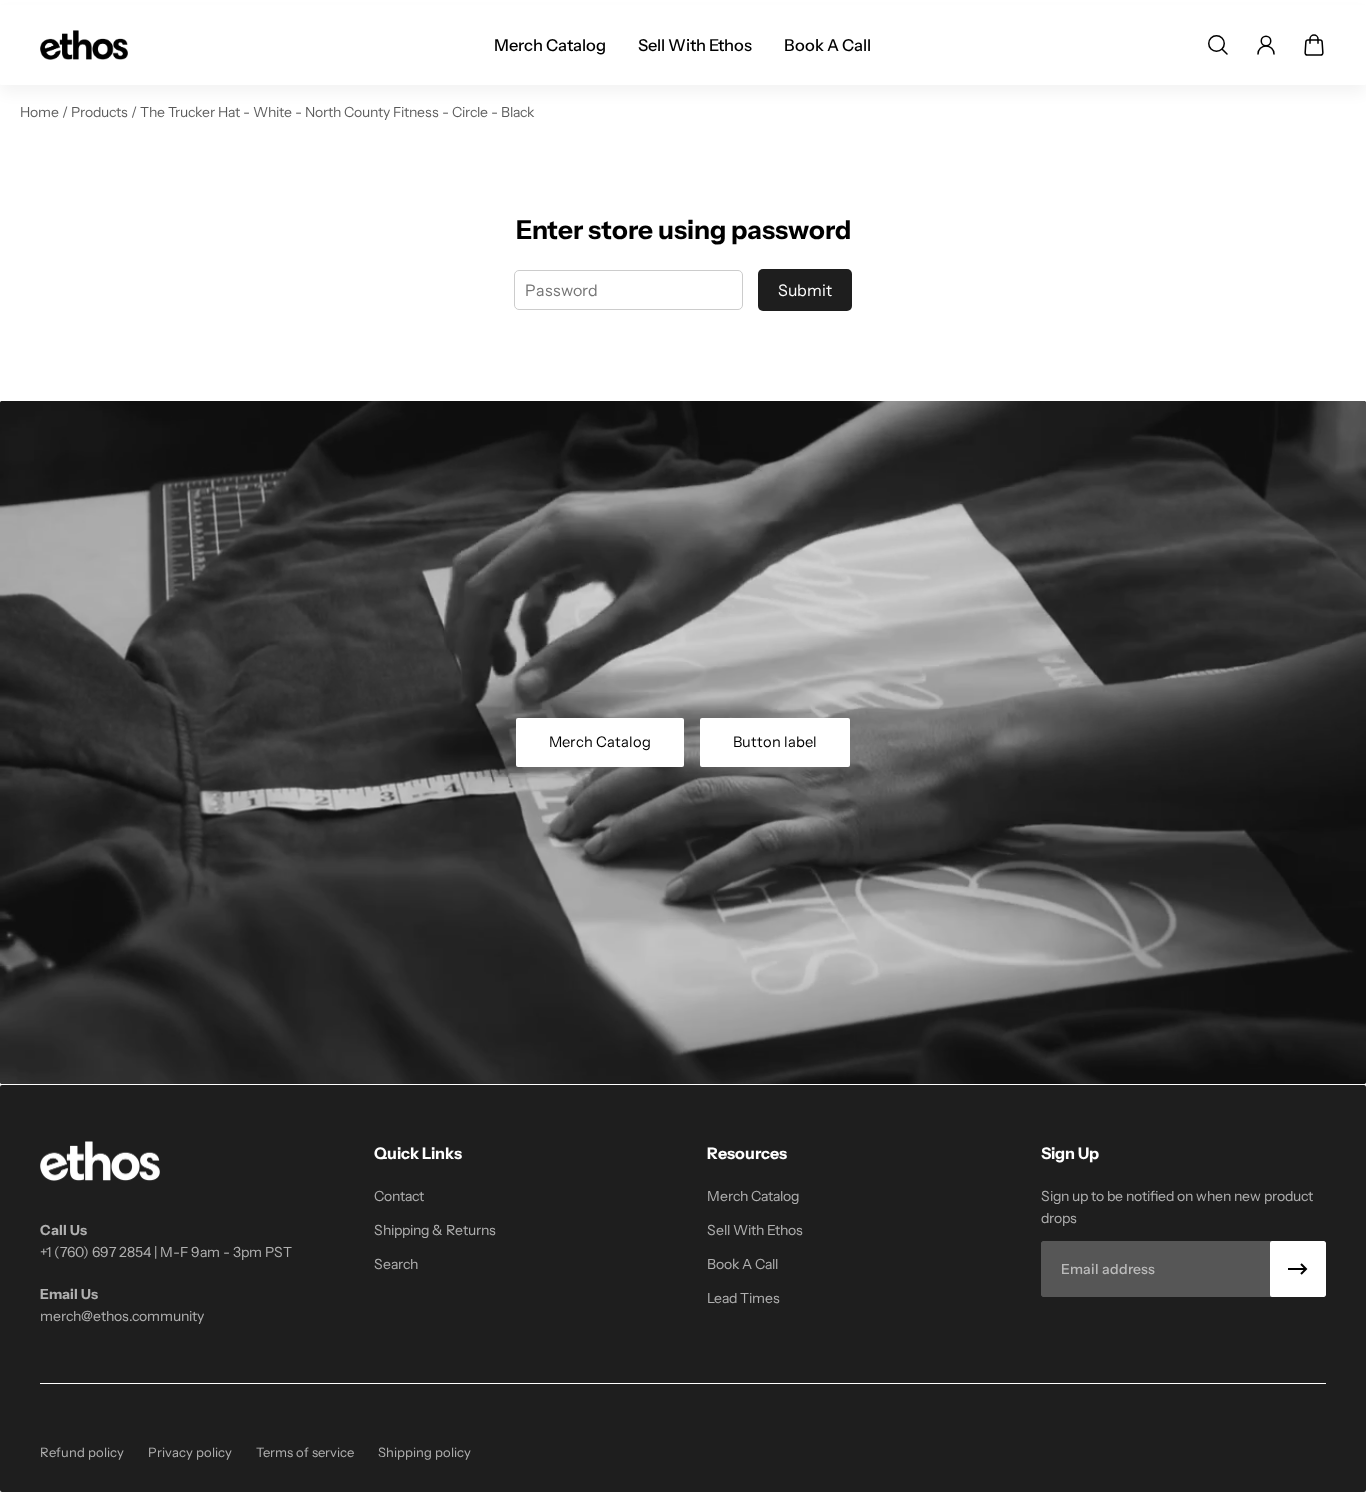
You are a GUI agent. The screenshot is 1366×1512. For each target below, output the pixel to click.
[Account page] (1266, 45)
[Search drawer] (1218, 45)
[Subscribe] (1298, 1269)
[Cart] (1314, 45)
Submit (805, 290)
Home (41, 112)
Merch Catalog (600, 742)
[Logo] (84, 45)
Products (101, 112)
